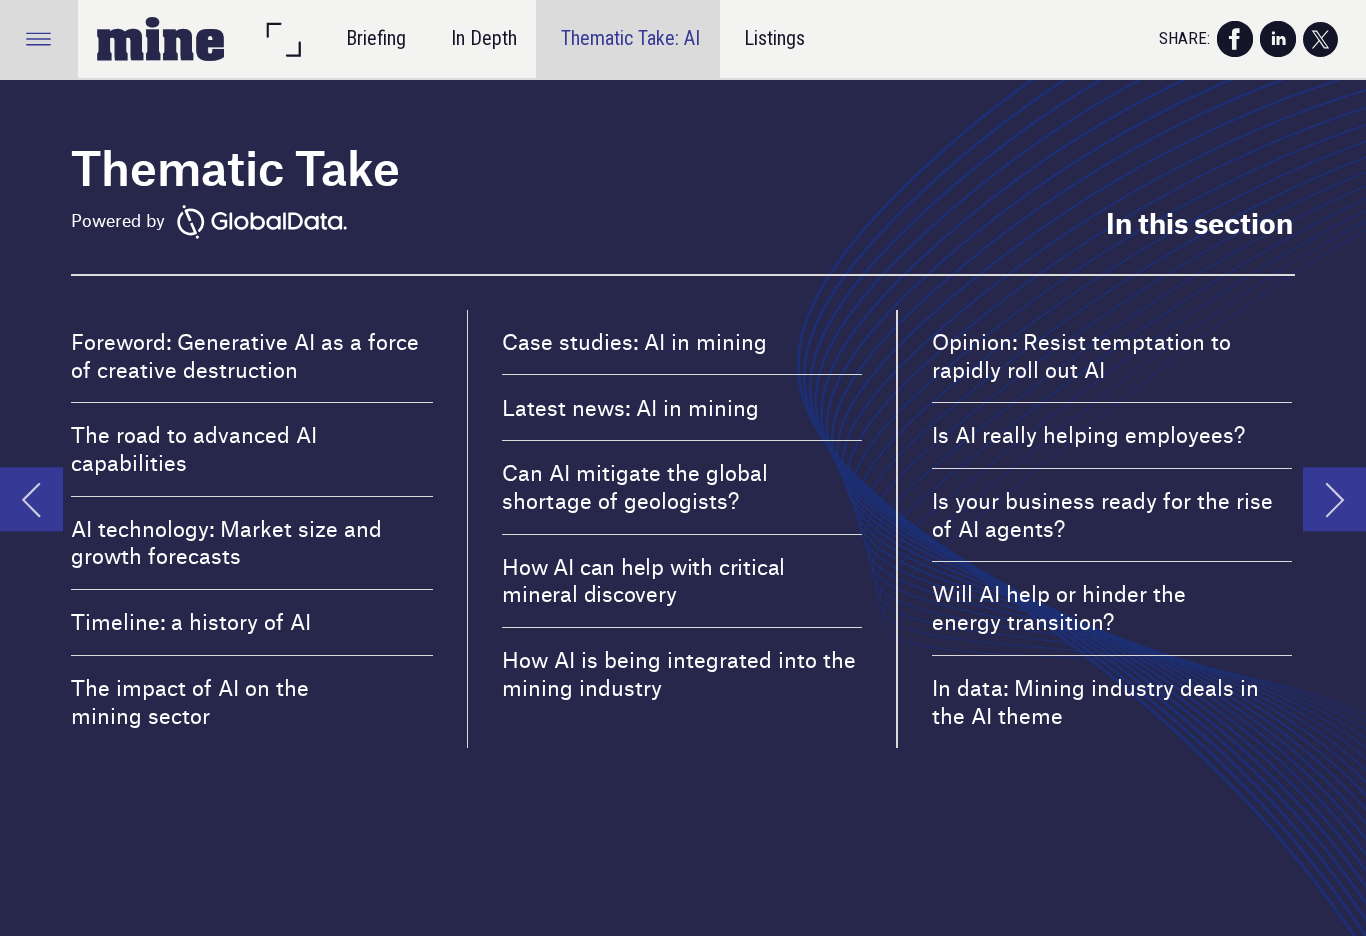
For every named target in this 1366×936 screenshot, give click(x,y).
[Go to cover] (161, 39)
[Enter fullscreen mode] (283, 39)
